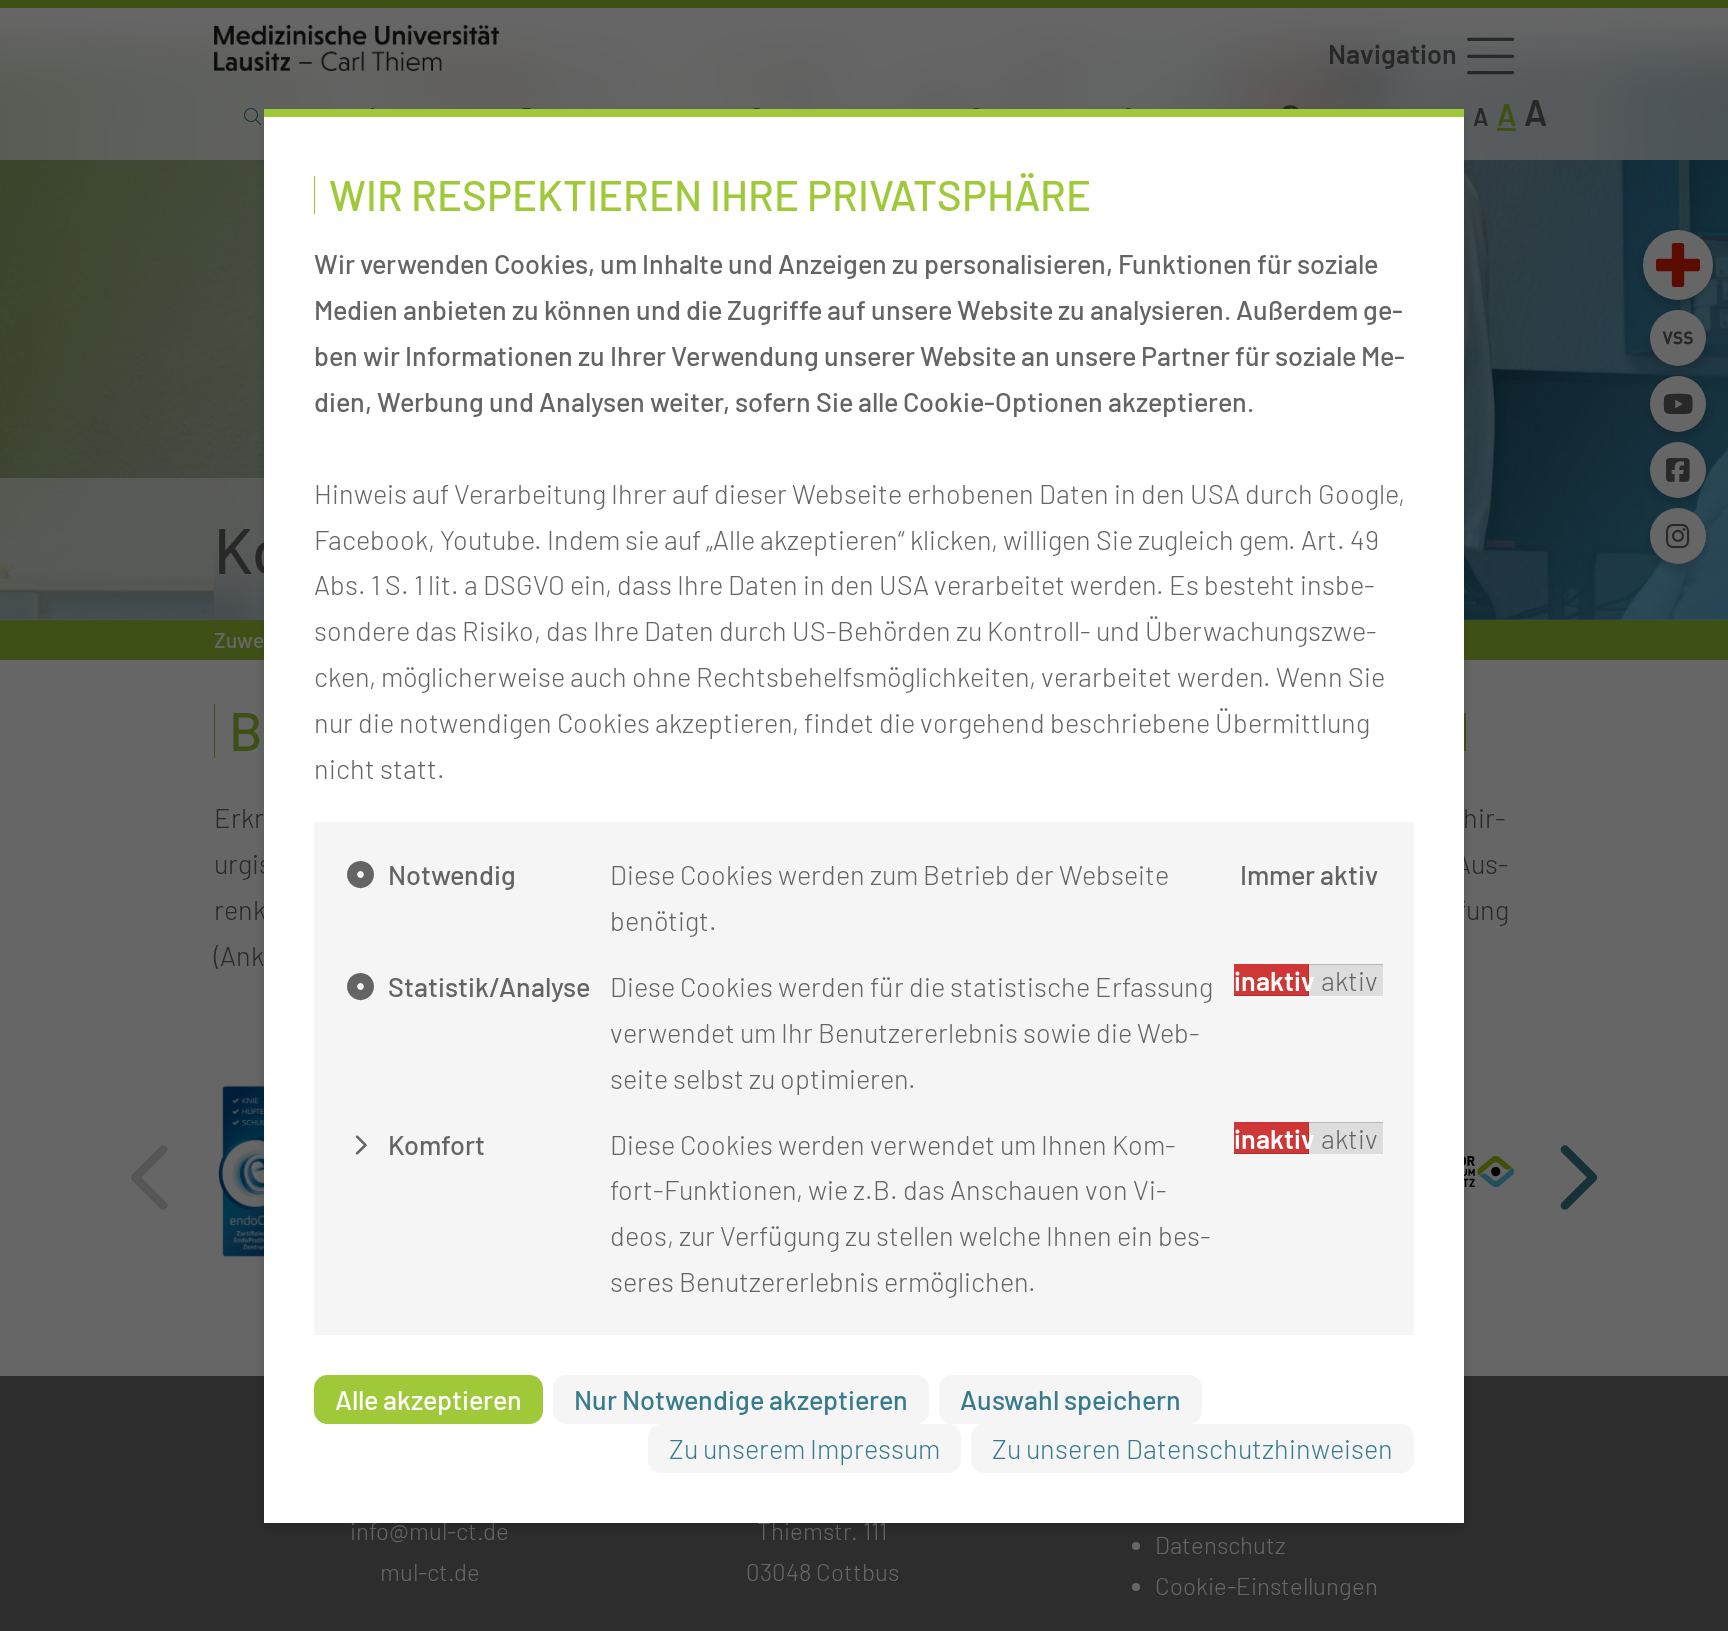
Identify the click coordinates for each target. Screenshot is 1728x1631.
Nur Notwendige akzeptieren (741, 1399)
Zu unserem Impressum (804, 1448)
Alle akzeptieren (428, 1399)
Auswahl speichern (1070, 1399)
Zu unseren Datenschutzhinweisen (1192, 1448)
